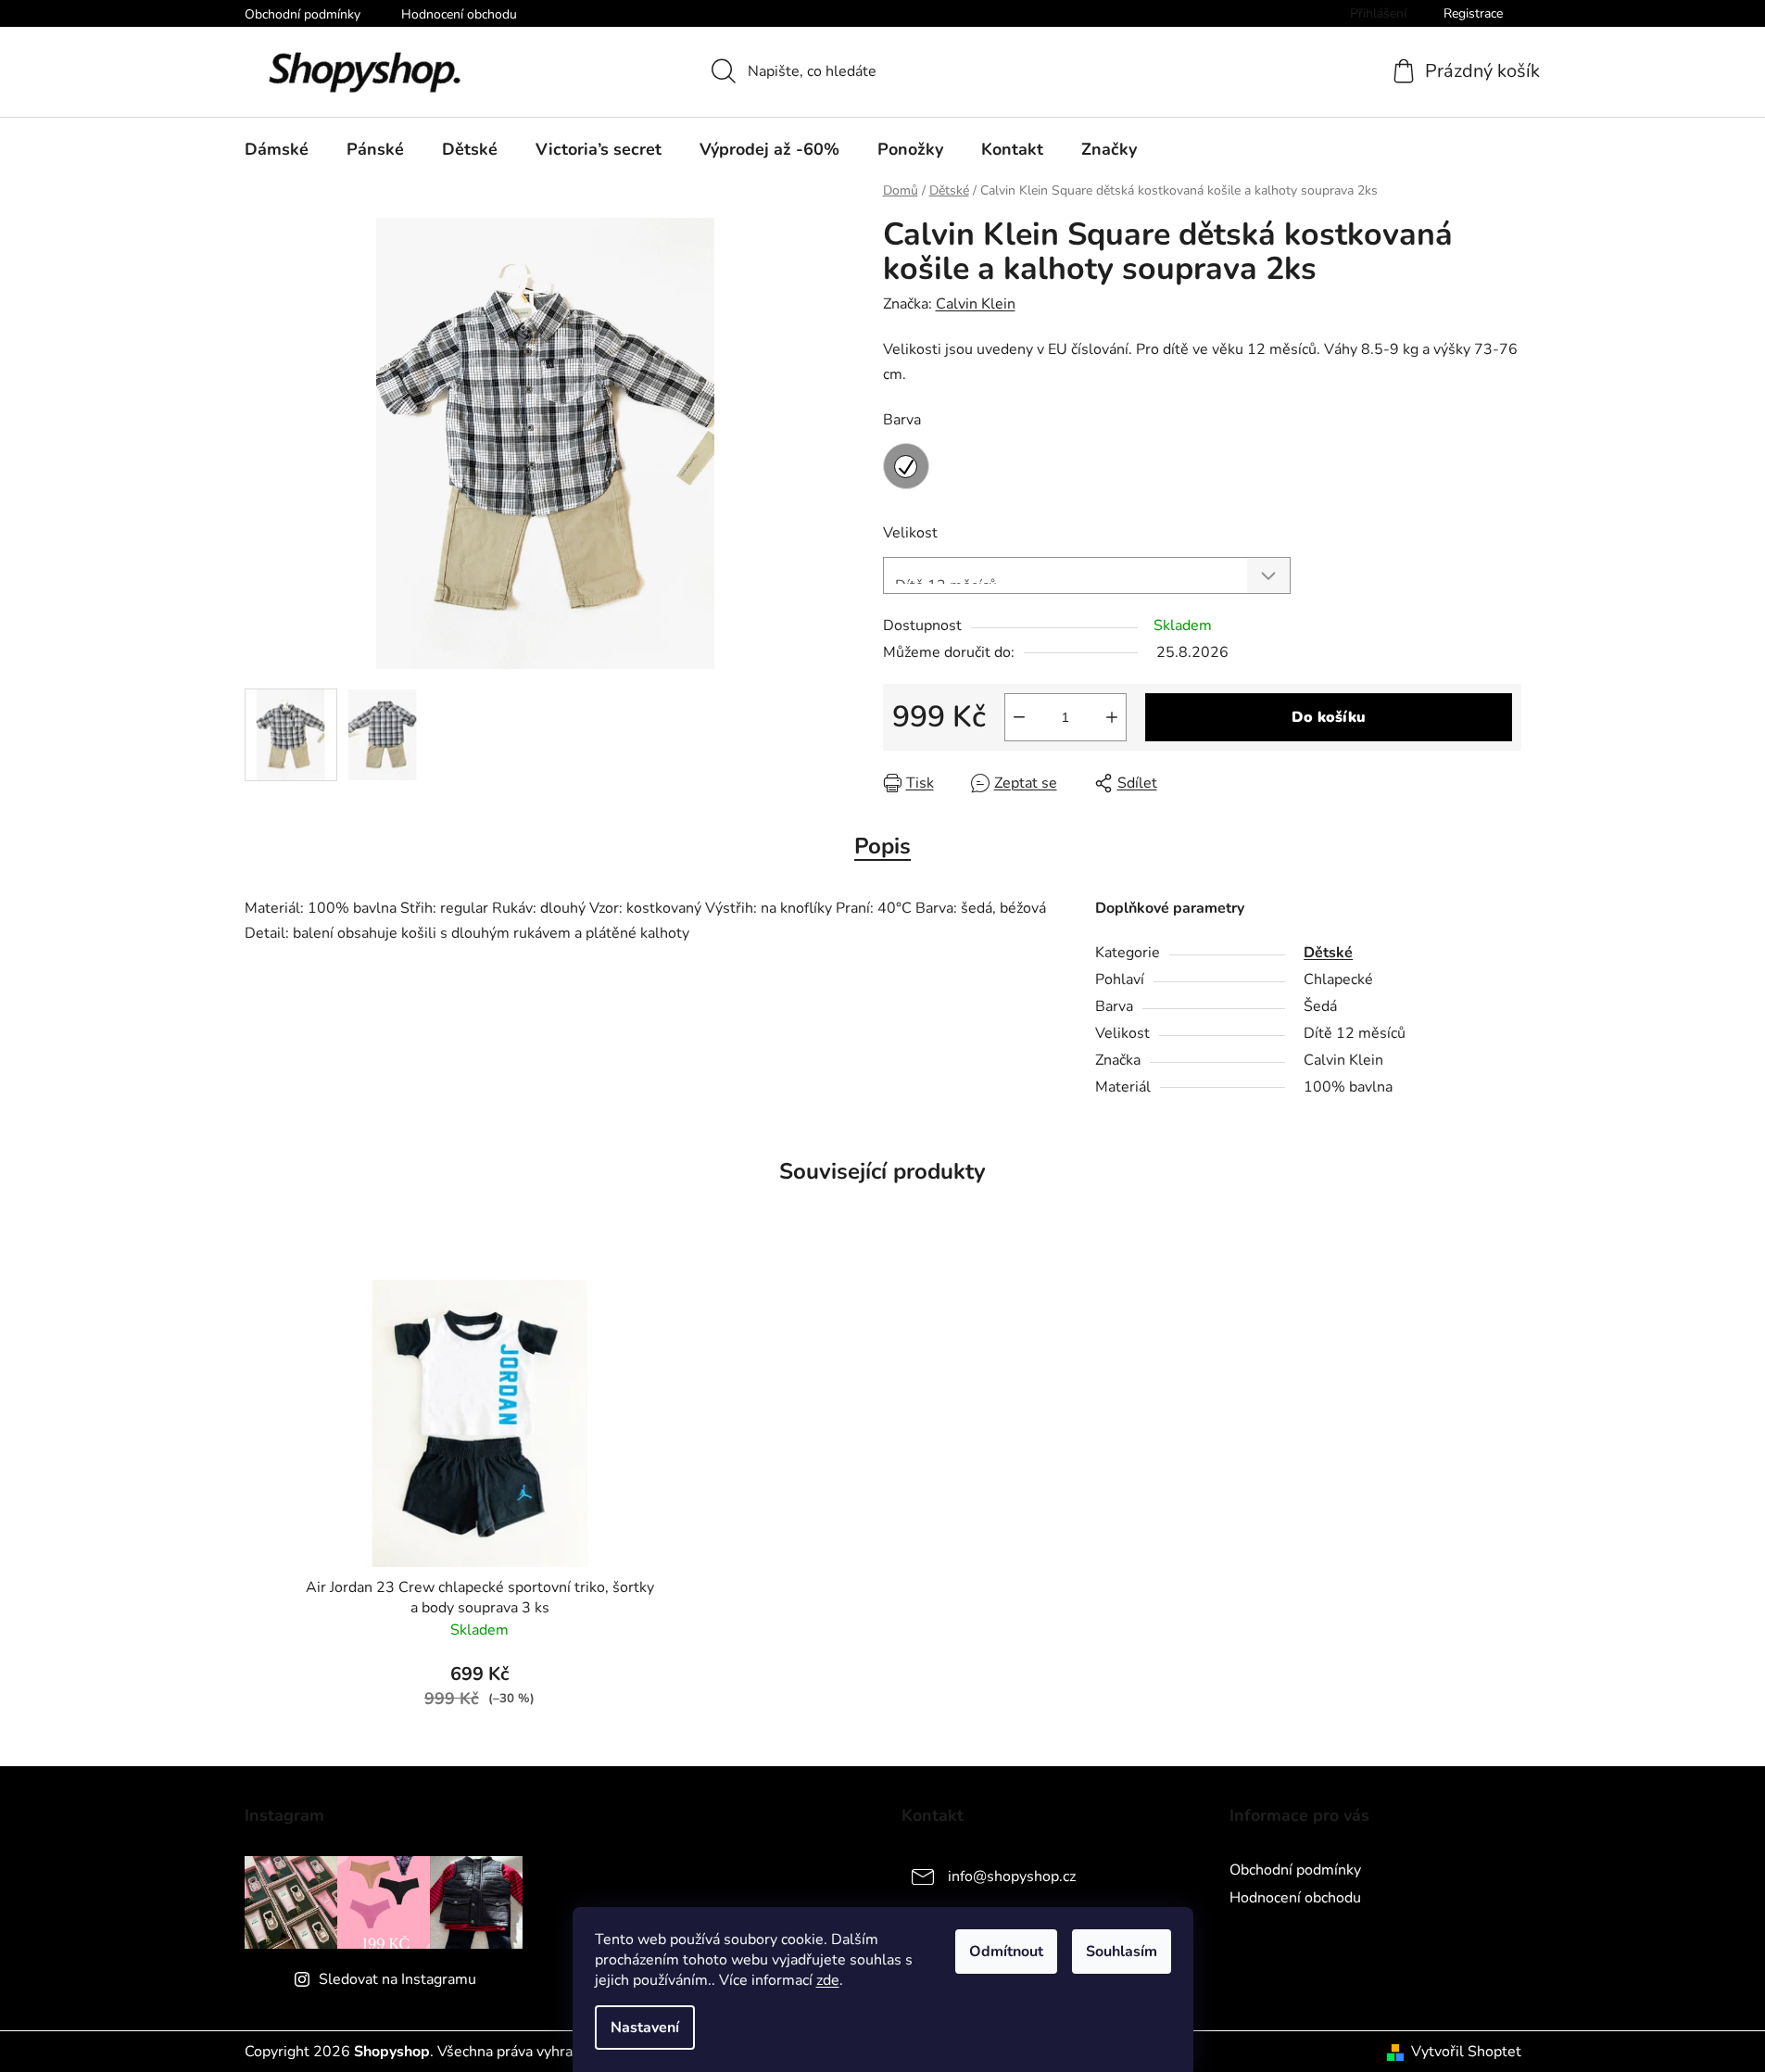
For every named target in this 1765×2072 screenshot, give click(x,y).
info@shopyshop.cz (1012, 1876)
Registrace (1473, 13)
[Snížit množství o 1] (1019, 717)
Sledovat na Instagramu (397, 1979)
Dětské (1328, 953)
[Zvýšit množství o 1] (1112, 717)
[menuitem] (277, 149)
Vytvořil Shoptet (1466, 2052)
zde (828, 1980)
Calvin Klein (976, 304)
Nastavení (645, 2028)
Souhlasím (1122, 1952)
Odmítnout (1006, 1952)
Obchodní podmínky (303, 14)
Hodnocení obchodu (459, 14)
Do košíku (1329, 717)
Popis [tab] (882, 846)
